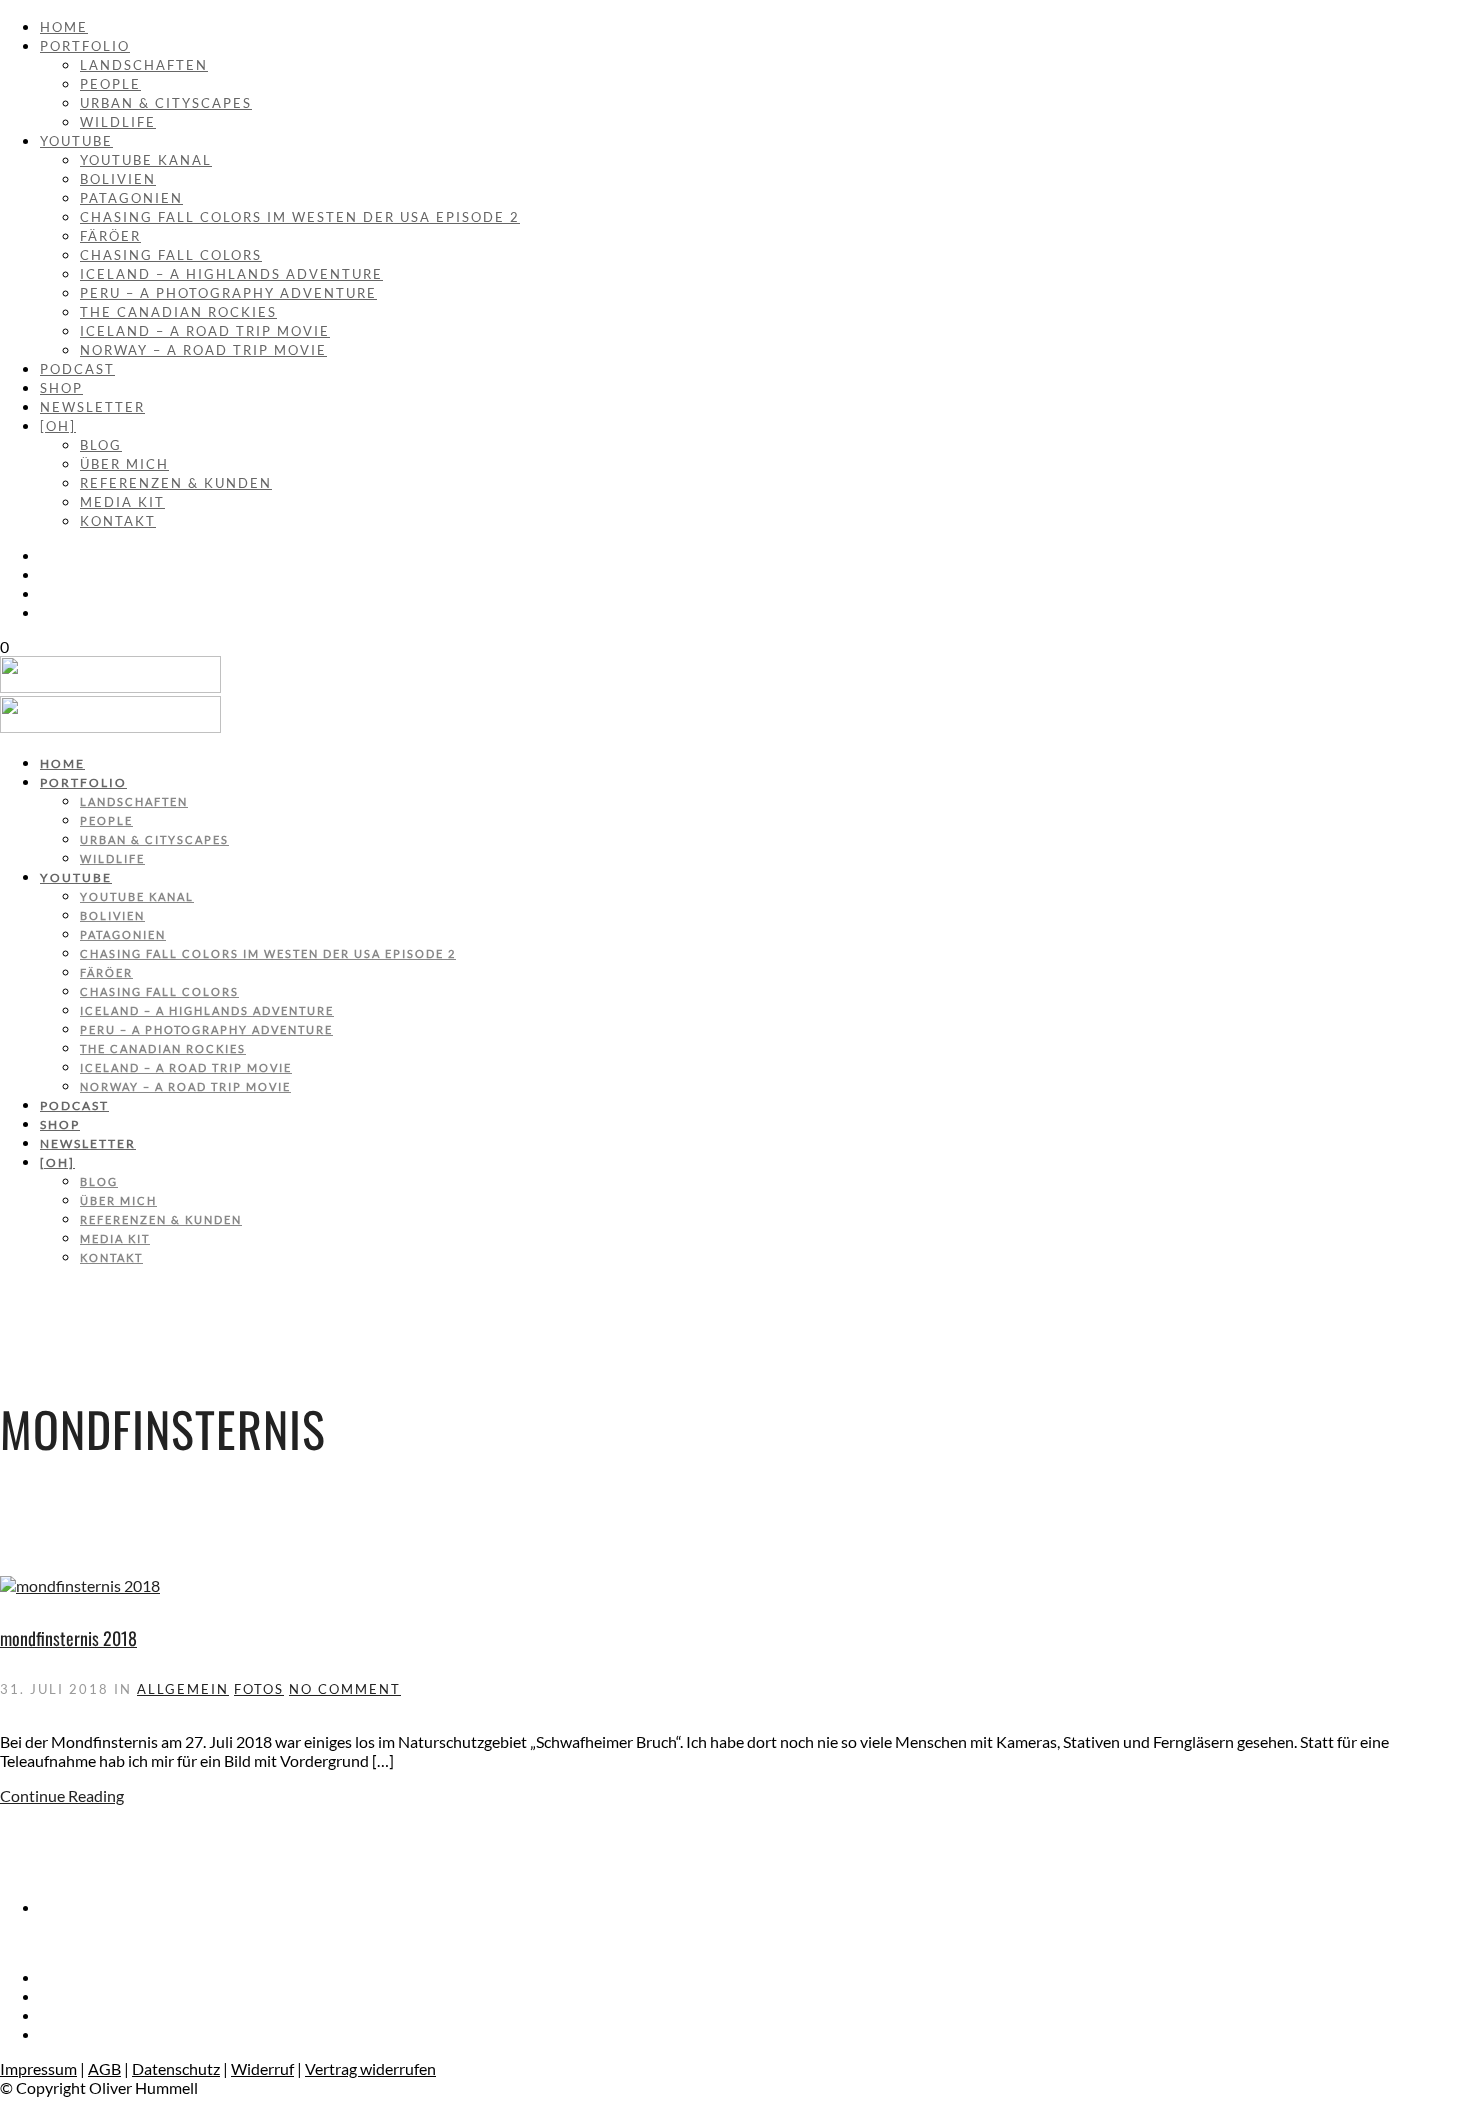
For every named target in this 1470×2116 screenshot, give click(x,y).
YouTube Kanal (146, 160)
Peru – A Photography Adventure (228, 293)
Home (64, 27)
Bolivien (118, 179)
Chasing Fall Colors (171, 255)
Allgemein (183, 1689)
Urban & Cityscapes (166, 103)
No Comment (345, 1689)
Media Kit (122, 502)
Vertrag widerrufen (370, 2068)
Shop (61, 388)
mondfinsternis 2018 (68, 1638)
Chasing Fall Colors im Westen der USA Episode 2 (300, 217)
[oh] (58, 426)
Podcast (77, 369)
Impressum (38, 2068)
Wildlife (118, 122)
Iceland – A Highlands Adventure (231, 274)
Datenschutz (176, 2068)
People (110, 84)
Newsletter (92, 407)
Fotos (259, 1689)
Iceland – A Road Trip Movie (205, 331)
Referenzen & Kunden (176, 483)
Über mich (124, 464)
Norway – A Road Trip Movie (203, 350)
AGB (104, 2068)
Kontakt (118, 521)
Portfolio (85, 46)
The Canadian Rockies (178, 312)
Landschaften (144, 65)
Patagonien (131, 198)
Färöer (110, 236)
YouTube (76, 141)
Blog (101, 445)
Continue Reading (62, 1795)
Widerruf (262, 2068)
